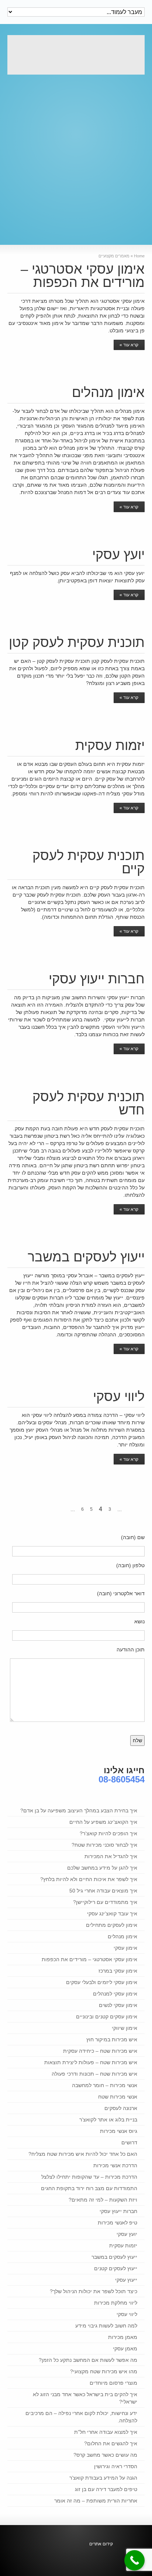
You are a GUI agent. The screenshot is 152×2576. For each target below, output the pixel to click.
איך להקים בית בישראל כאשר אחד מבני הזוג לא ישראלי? (85, 2398)
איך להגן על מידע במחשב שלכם (102, 1868)
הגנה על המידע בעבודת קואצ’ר (103, 2478)
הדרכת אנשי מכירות (115, 2165)
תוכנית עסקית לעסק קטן (77, 642)
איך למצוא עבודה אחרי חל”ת (106, 2432)
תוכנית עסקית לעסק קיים (89, 862)
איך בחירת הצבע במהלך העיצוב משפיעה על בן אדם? (79, 1811)
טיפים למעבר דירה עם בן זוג (106, 2489)
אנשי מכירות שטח (118, 2097)
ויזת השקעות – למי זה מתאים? (103, 2200)
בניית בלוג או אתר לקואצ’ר (108, 2120)
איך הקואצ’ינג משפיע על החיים (103, 1822)
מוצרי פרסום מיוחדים (113, 2383)
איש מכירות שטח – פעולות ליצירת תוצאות (91, 2062)
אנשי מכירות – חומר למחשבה (105, 2085)
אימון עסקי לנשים (118, 2005)
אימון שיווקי (125, 2028)
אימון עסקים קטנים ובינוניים (107, 2017)
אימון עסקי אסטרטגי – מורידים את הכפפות (83, 276)
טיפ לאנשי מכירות (118, 2223)
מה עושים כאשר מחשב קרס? (105, 2455)
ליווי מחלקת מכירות (116, 2303)
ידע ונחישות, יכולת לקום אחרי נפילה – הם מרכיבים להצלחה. (81, 2417)
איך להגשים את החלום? (111, 2443)
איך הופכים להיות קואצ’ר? (108, 1833)
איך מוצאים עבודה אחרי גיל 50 (103, 1891)
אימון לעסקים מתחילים (112, 1925)
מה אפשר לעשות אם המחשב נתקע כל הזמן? (88, 2360)
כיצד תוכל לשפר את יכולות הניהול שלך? (94, 2291)
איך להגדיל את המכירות (111, 1856)
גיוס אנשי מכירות (119, 2131)
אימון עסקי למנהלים (115, 1994)
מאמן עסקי (125, 2349)
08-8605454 (122, 1779)
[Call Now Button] (134, 2560)
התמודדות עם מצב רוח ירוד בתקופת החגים (89, 2188)
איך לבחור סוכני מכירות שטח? (104, 1845)
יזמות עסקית (110, 745)
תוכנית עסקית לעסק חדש (89, 1103)
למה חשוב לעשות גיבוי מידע (106, 2326)
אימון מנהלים (108, 392)
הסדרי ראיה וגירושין (116, 2466)
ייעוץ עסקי (126, 2280)
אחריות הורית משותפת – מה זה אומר (96, 2501)
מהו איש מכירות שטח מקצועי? (104, 2371)
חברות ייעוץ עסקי (97, 979)
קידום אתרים (101, 2544)
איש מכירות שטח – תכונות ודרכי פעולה (94, 2074)
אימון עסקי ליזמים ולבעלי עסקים (102, 1982)
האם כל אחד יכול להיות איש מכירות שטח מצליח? (83, 2154)
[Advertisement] (76, 156)
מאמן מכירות (123, 2337)
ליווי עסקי (119, 1396)
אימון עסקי (125, 1948)
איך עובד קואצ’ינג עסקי (112, 1914)
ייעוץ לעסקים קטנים (116, 2268)
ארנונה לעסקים (121, 2108)
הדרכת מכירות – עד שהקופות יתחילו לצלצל (89, 2177)
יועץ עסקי (118, 554)
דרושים (129, 2142)
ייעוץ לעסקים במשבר (86, 1257)
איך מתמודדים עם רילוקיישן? (105, 1902)
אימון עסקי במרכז (118, 1971)
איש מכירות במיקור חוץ (112, 2039)
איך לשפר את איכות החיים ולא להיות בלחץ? (89, 1879)
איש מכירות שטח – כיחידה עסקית (100, 2051)
